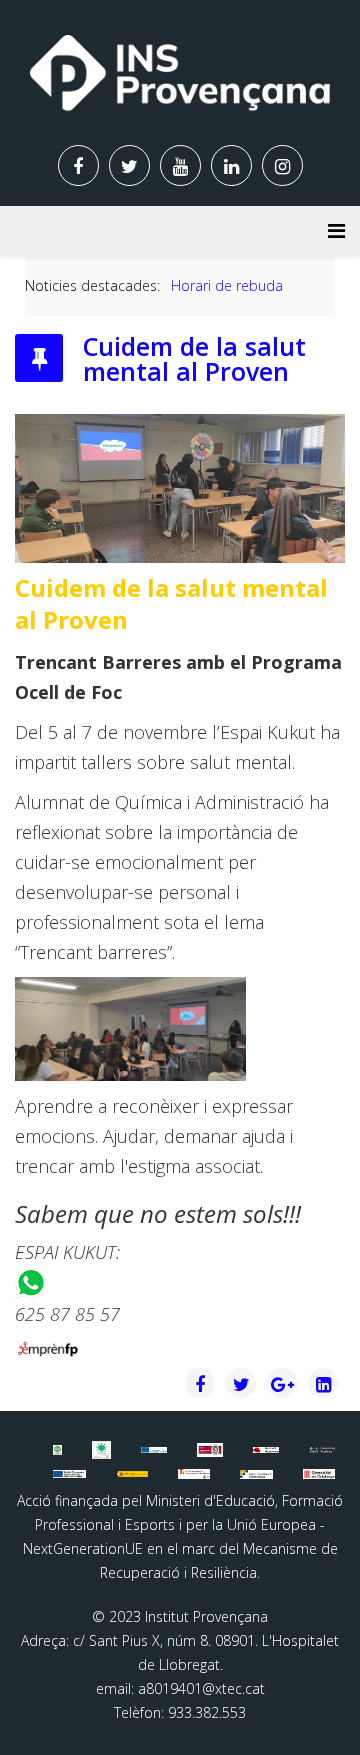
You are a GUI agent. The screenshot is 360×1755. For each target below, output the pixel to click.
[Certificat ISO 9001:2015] (210, 1450)
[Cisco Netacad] (322, 1450)
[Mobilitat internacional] (154, 1450)
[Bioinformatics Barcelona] (57, 1449)
